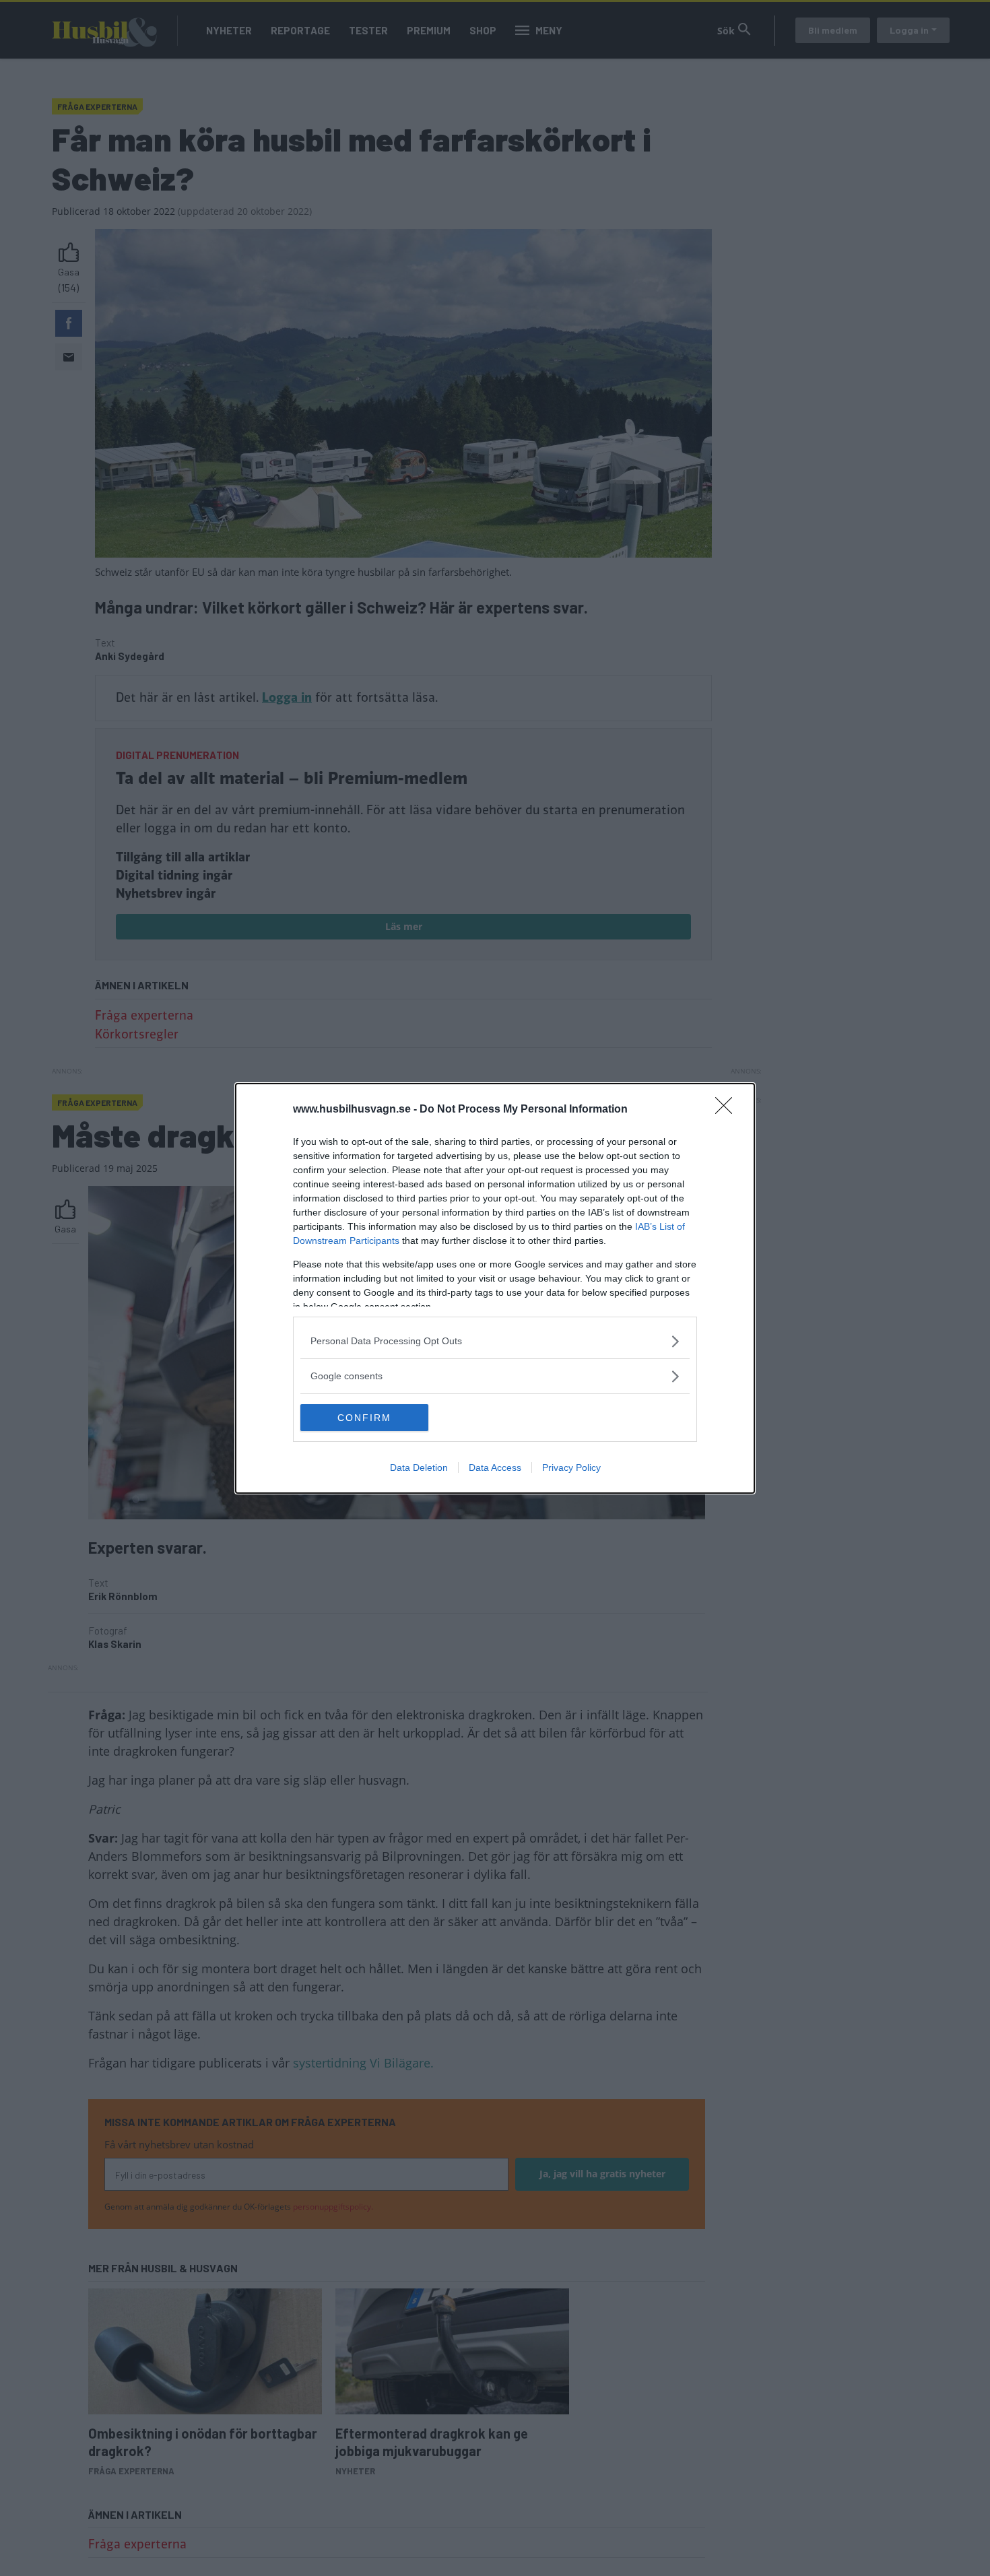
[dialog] (495, 1288)
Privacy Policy (571, 1467)
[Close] (728, 1110)
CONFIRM (364, 1418)
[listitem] (495, 1341)
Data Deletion (419, 1467)
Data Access (495, 1467)
